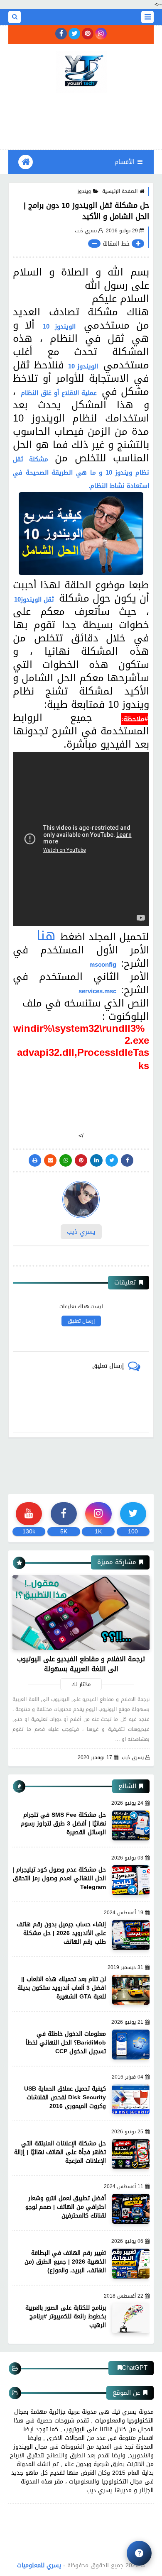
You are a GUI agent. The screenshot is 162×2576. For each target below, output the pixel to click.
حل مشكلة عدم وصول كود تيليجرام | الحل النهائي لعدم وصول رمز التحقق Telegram (59, 1878)
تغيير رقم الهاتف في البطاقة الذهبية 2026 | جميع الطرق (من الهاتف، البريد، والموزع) (65, 2262)
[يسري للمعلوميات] (81, 72)
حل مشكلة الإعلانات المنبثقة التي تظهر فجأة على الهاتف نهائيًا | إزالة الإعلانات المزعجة (60, 2152)
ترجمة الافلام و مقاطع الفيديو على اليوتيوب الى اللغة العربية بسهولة (81, 1664)
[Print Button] (35, 1160)
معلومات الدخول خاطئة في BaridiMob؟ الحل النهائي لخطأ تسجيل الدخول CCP (66, 2043)
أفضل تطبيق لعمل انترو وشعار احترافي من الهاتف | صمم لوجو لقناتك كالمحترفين (66, 2207)
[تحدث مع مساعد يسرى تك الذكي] (139, 2553)
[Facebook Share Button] (127, 1160)
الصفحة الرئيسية (120, 191)
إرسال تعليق (81, 1321)
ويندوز (84, 191)
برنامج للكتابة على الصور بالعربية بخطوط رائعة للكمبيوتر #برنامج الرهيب (66, 2316)
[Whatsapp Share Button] (66, 1160)
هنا (46, 936)
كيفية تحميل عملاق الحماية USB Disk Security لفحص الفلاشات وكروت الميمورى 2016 (65, 2097)
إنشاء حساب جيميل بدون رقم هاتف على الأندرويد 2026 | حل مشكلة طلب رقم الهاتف (61, 1933)
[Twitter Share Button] (112, 1160)
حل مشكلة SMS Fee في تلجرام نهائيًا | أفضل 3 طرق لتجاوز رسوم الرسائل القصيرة (63, 1824)
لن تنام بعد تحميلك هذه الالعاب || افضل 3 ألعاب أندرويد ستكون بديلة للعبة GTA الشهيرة (62, 1988)
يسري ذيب (133, 1758)
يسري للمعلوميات (39, 2565)
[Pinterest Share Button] (96, 1160)
